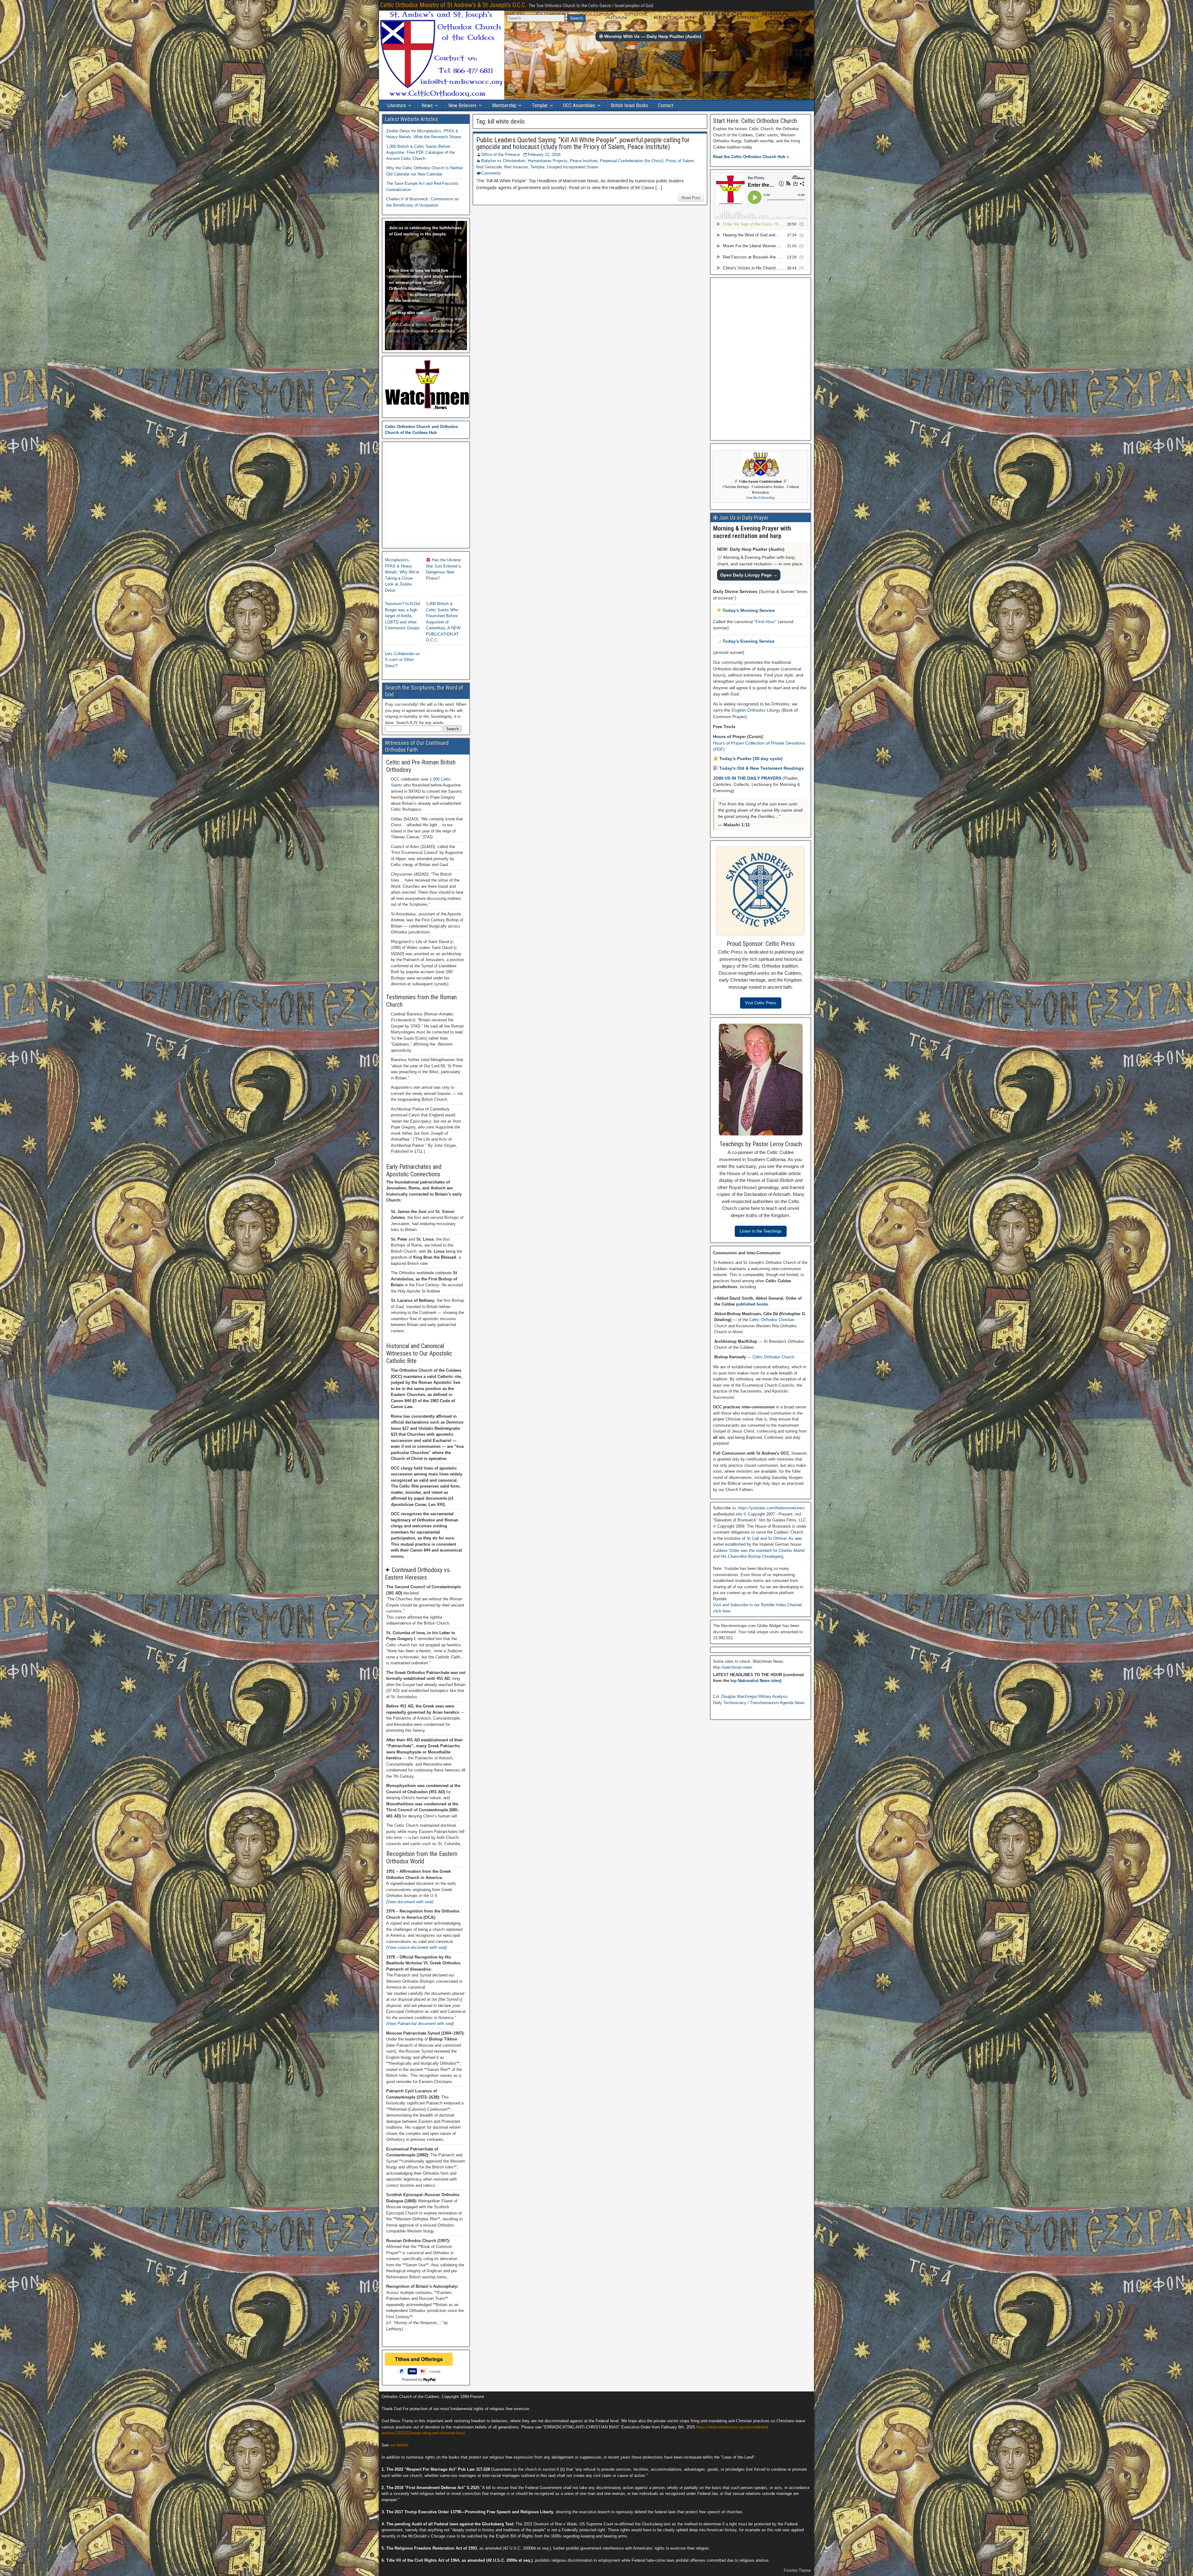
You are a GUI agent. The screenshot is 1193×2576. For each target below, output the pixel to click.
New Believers (462, 105)
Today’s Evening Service (748, 641)
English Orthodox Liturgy (756, 710)
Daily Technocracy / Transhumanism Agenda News (759, 1703)
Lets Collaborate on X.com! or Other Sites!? (402, 660)
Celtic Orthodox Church (773, 1357)
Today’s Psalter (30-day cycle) (750, 759)
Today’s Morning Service (748, 610)
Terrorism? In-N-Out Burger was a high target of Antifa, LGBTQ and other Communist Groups (403, 616)
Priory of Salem (680, 161)
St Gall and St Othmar (766, 1538)
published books (752, 1304)
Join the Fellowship (761, 497)
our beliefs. (400, 2445)
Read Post (691, 198)
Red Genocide (489, 167)
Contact (666, 105)
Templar (540, 105)
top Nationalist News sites (755, 1681)
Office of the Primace (501, 155)
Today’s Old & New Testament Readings (761, 768)
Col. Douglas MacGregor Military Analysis (750, 1696)
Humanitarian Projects (548, 161)
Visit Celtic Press (761, 1003)
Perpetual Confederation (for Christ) (632, 161)
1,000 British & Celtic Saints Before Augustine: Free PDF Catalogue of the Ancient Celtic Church (421, 153)
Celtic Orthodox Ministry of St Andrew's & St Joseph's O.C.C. (453, 5)
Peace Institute (584, 161)
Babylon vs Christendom (503, 161)
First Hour (765, 622)
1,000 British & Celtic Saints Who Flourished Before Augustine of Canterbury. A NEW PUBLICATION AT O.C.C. (443, 622)
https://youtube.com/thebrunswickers (771, 1508)
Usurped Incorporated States (573, 167)
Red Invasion (516, 167)
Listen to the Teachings (761, 1231)
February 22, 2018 (544, 155)
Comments (491, 173)
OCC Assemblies (579, 105)
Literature (397, 105)
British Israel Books (629, 105)
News (427, 105)
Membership (504, 105)
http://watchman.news (733, 1667)
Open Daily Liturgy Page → (749, 575)
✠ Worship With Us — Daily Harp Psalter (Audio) (650, 36)
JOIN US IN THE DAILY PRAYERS (748, 778)
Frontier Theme (797, 2570)
